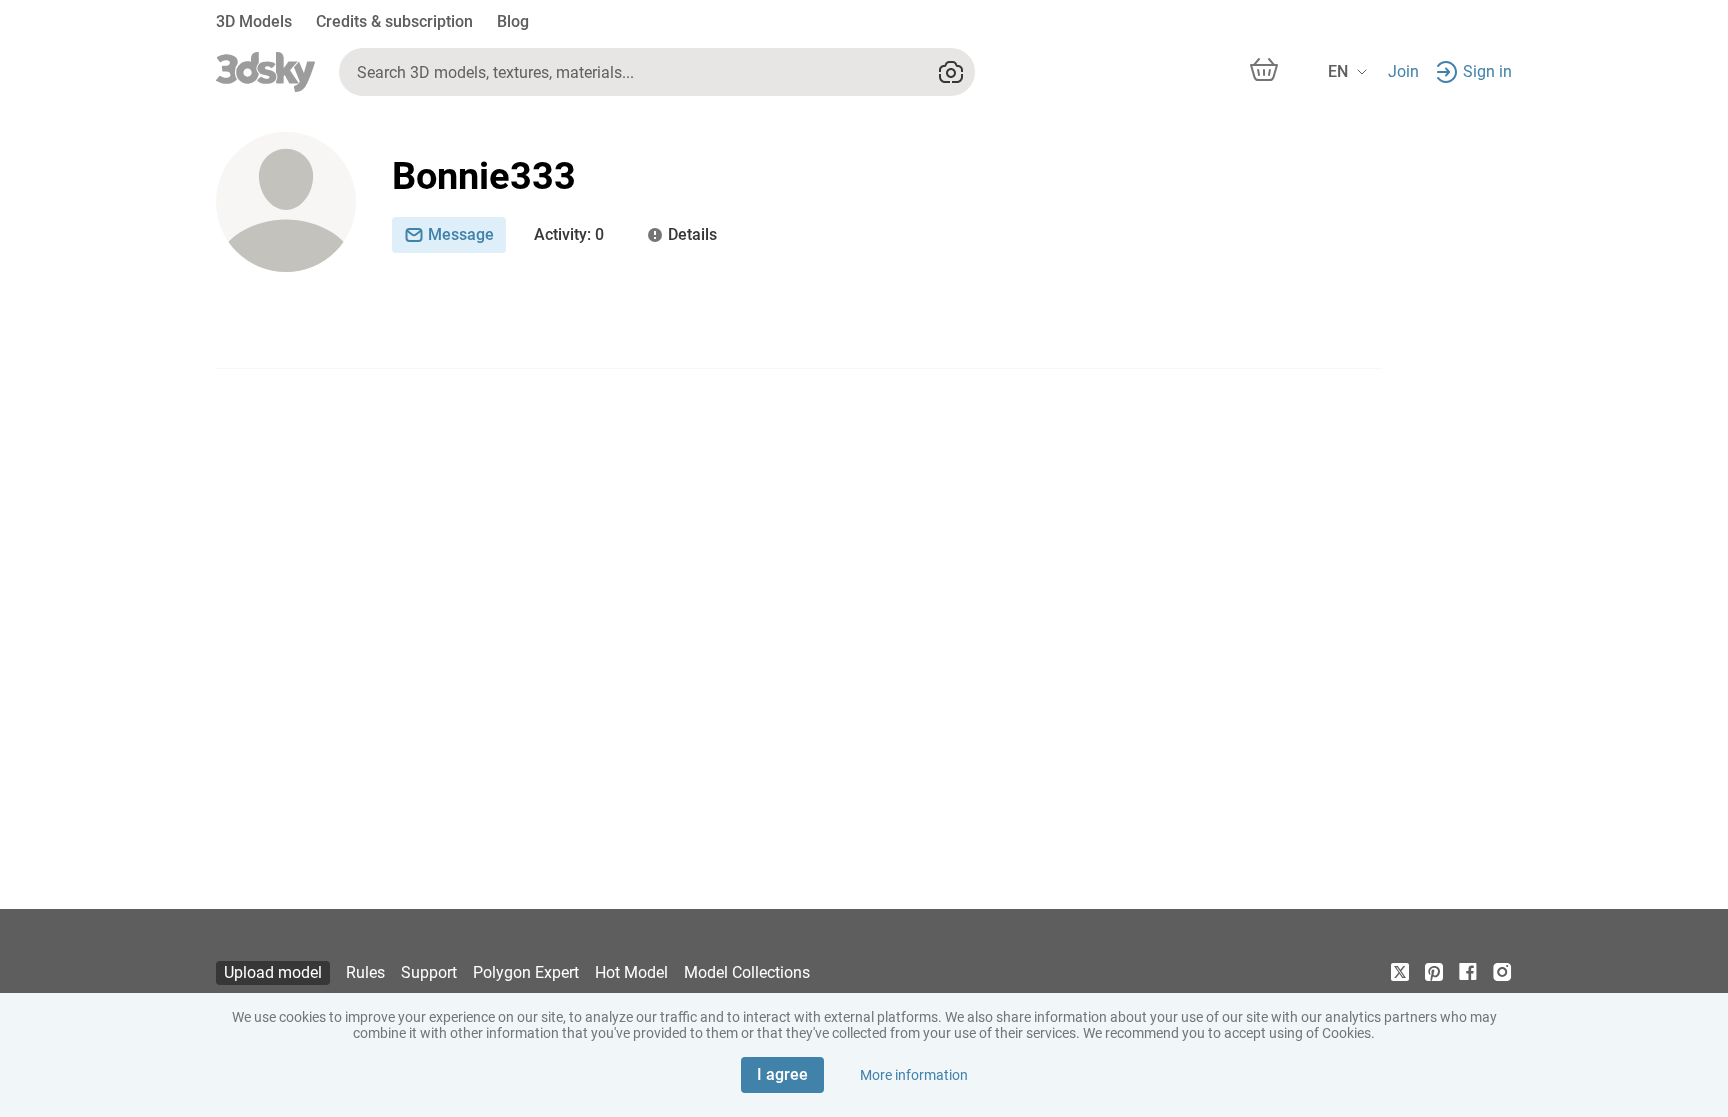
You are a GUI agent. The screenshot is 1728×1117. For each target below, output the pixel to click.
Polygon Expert (526, 972)
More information (914, 1075)
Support (429, 972)
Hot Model (631, 972)
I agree (782, 1074)
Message (461, 234)
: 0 (569, 234)
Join (1403, 71)
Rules (365, 972)
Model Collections (747, 972)
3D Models (254, 21)
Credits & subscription (394, 21)
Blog (513, 21)
